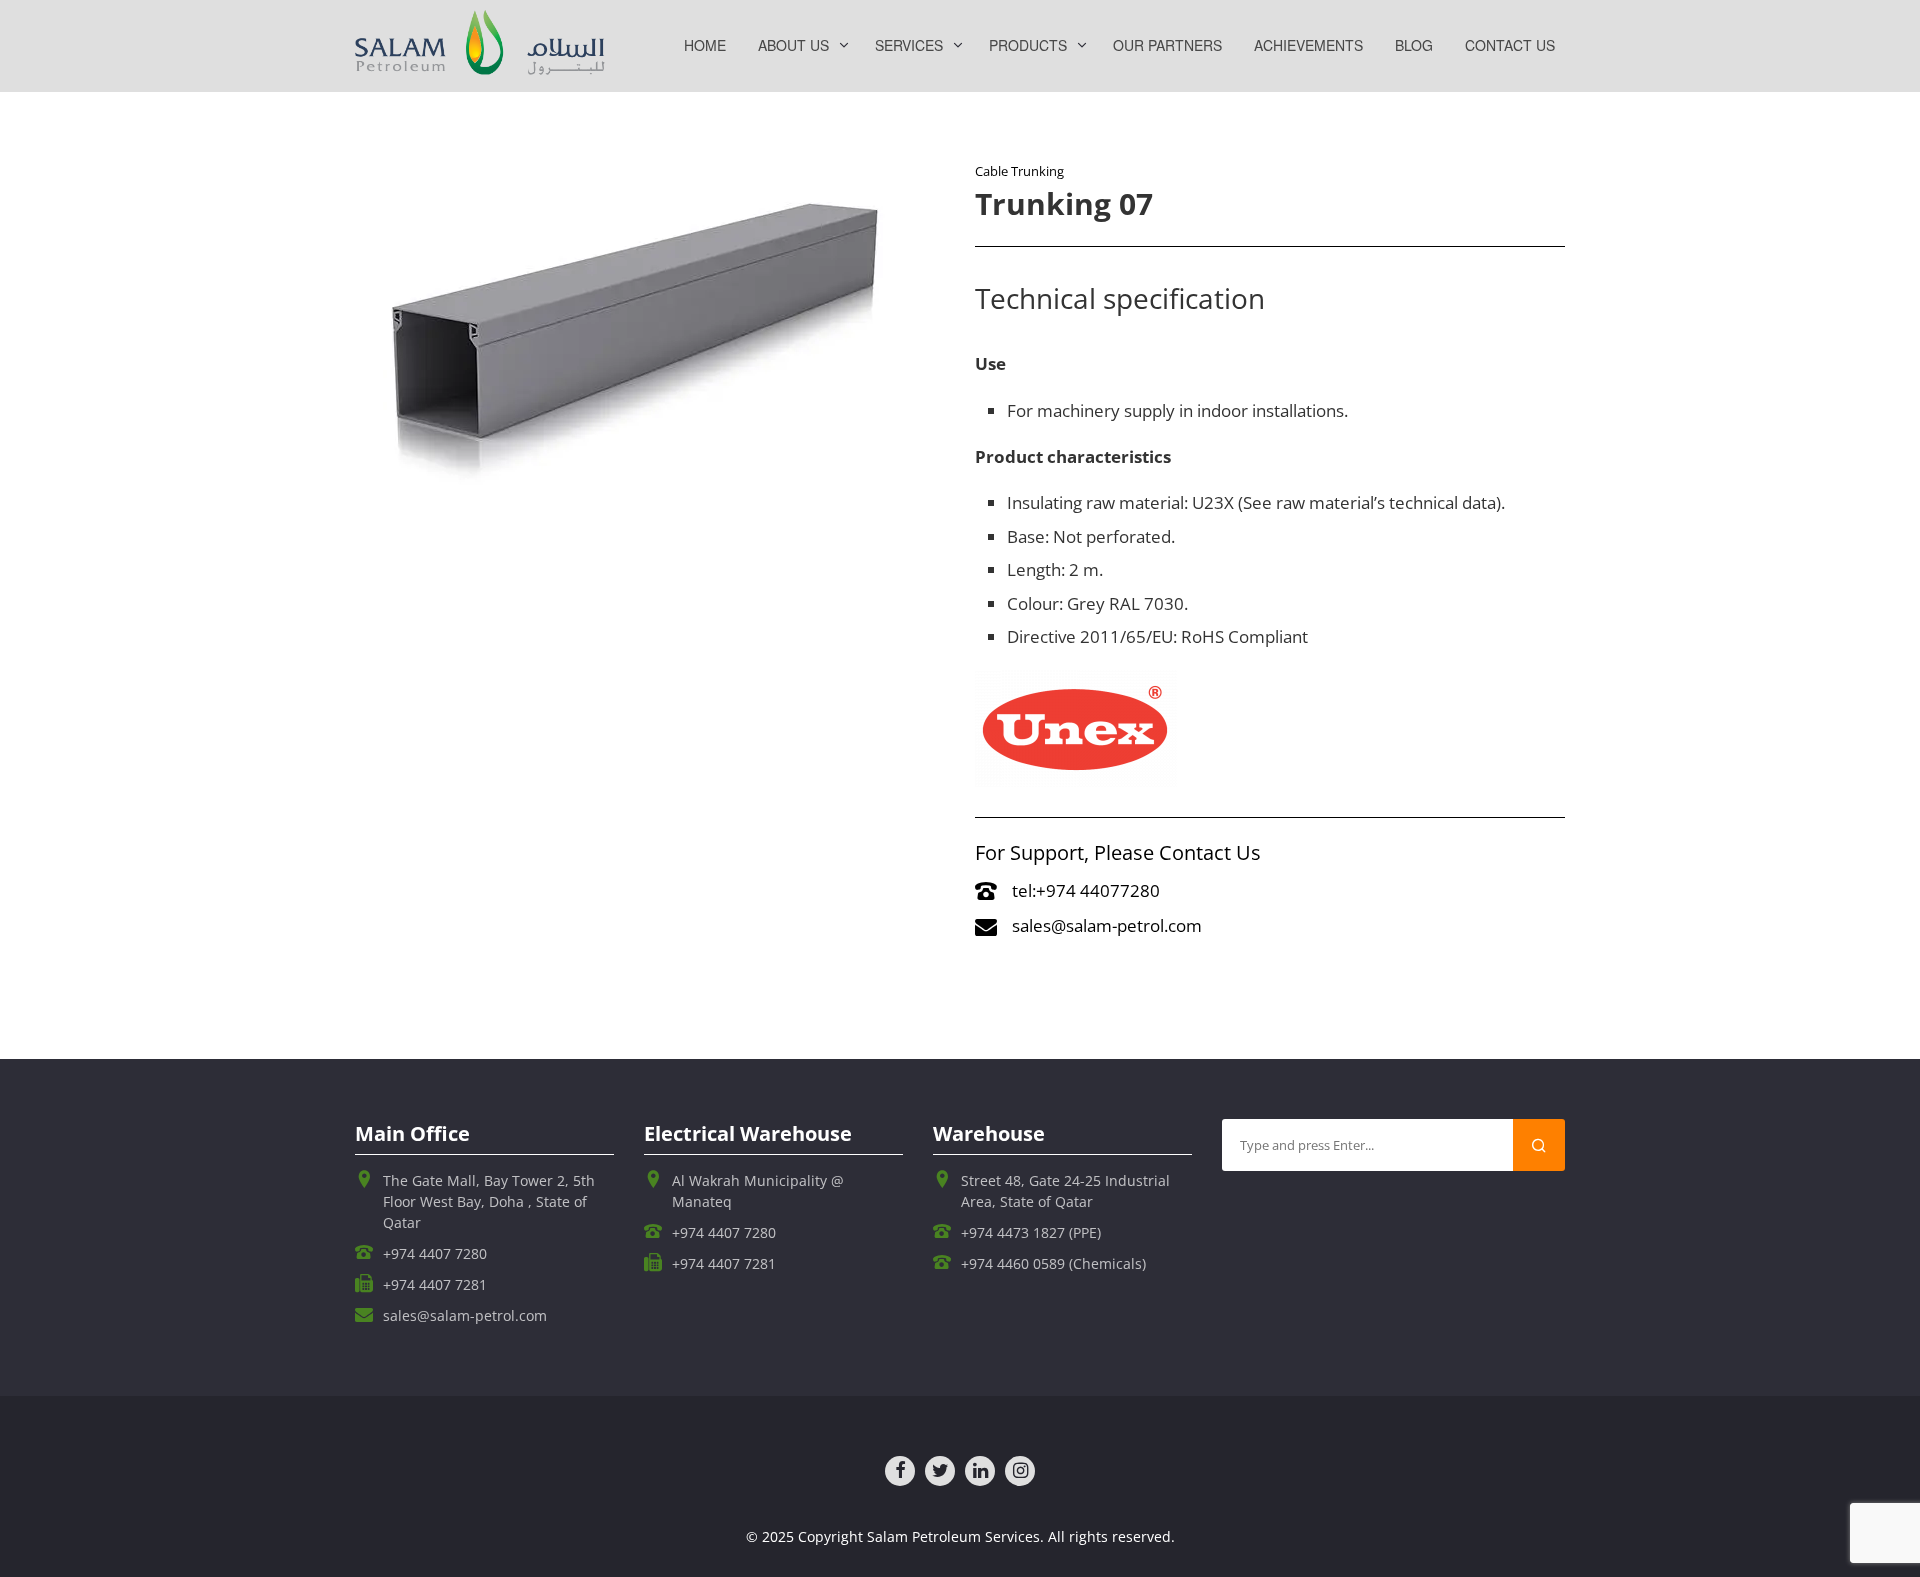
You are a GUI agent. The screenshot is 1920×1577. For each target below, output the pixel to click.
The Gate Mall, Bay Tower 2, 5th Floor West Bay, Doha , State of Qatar (489, 1201)
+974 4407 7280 (435, 1253)
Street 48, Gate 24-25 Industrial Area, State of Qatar (1065, 1191)
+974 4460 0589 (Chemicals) (1053, 1263)
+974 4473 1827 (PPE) (1031, 1232)
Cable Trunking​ (1019, 171)
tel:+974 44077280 (1086, 890)
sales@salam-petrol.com (1107, 925)
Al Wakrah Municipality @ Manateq (758, 1191)
